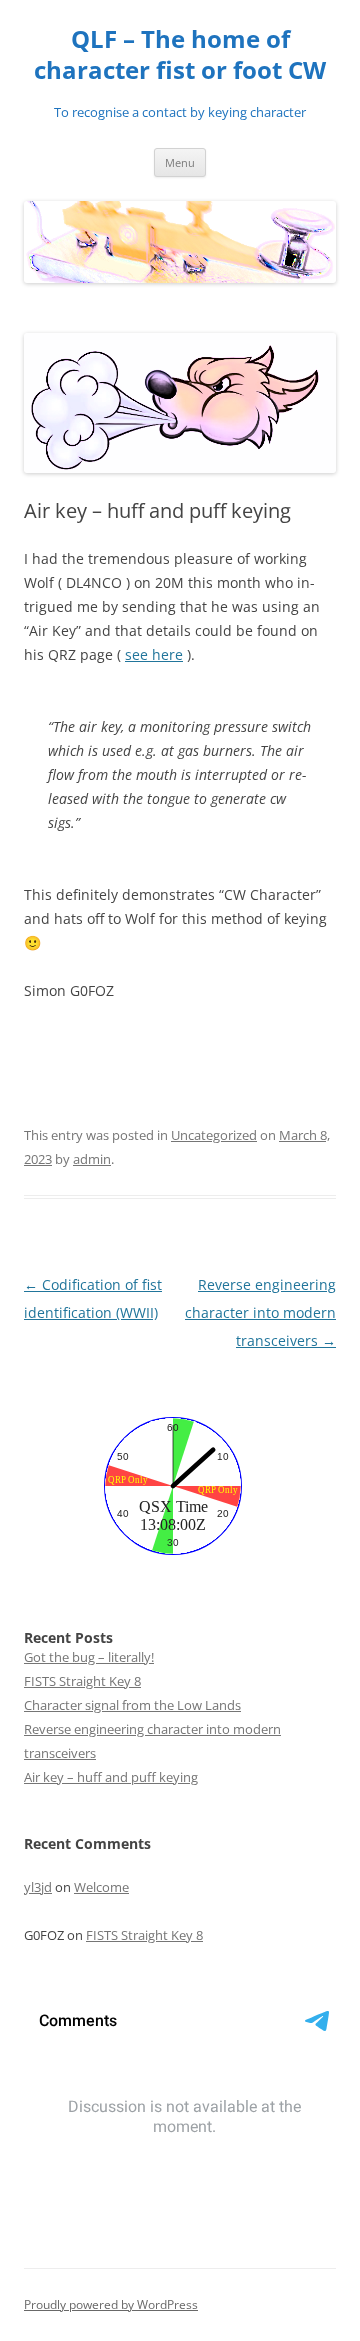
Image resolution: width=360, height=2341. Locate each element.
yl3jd (38, 1887)
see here (154, 654)
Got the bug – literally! (89, 1657)
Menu (180, 162)
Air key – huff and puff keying (111, 1777)
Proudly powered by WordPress (111, 2304)
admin (92, 1159)
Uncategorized (214, 1135)
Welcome (101, 1887)
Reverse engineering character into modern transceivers (260, 1312)
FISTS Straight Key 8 (82, 1681)
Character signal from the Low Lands (132, 1705)
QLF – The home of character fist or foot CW (180, 55)
